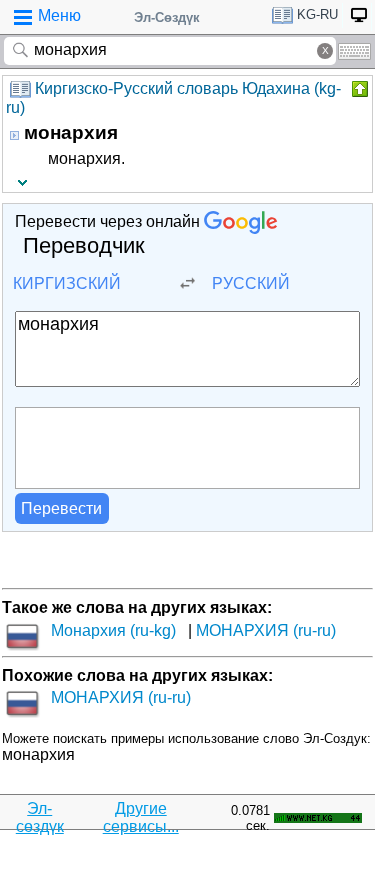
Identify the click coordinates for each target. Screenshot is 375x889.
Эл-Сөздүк (167, 17)
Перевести (61, 508)
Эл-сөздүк (40, 817)
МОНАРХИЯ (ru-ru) (266, 630)
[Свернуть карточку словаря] (358, 89)
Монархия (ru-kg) (113, 630)
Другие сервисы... (141, 817)
